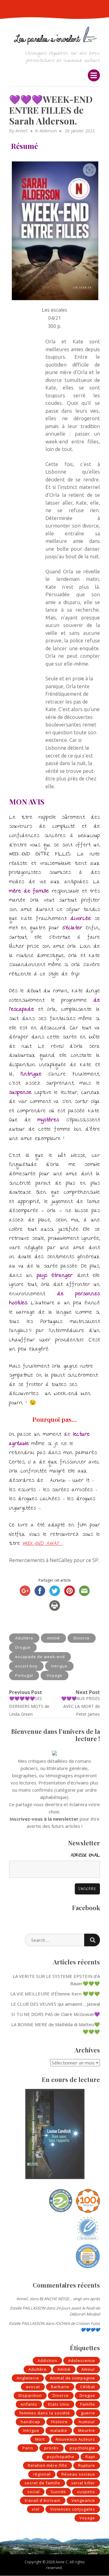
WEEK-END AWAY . (43, 1544)
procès (51, 2448)
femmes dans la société (45, 2413)
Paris (28, 2448)
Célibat (88, 2387)
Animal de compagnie (73, 2378)
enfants (29, 2404)
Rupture (87, 2465)
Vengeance (83, 2500)
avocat (33, 2387)
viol (36, 2509)
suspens (86, 2492)
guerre (88, 2413)
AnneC (22, 131)
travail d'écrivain (43, 2500)
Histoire (59, 2422)
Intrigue (59, 1666)
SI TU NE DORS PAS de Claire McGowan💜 (56, 2014)
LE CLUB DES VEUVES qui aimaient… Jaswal (55, 2004)
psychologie (82, 2448)
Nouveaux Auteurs (75, 2439)
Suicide (58, 2492)
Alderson (48, 131)
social (33, 2492)
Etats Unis (59, 2404)
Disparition (30, 2395)
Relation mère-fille (48, 2465)
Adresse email (85, 1856)
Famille (88, 2404)
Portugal (24, 1675)
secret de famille (42, 2483)
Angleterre (28, 2378)
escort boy (26, 1666)
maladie (59, 2430)
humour (87, 2422)
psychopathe (61, 2457)
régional (42, 2474)
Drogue (23, 1647)
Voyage (54, 1675)
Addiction (47, 2360)
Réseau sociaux (78, 2474)
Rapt (90, 2457)
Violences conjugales (73, 2509)
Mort (40, 2439)
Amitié (53, 1638)
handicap (30, 2422)
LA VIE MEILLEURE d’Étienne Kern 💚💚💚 (55, 1994)
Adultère (24, 1638)
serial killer (83, 2483)
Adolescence (82, 2360)
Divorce (82, 1638)
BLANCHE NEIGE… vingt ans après (70, 2299)
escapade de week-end (40, 1657)
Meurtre (87, 2430)
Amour (88, 2369)
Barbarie (60, 2387)
